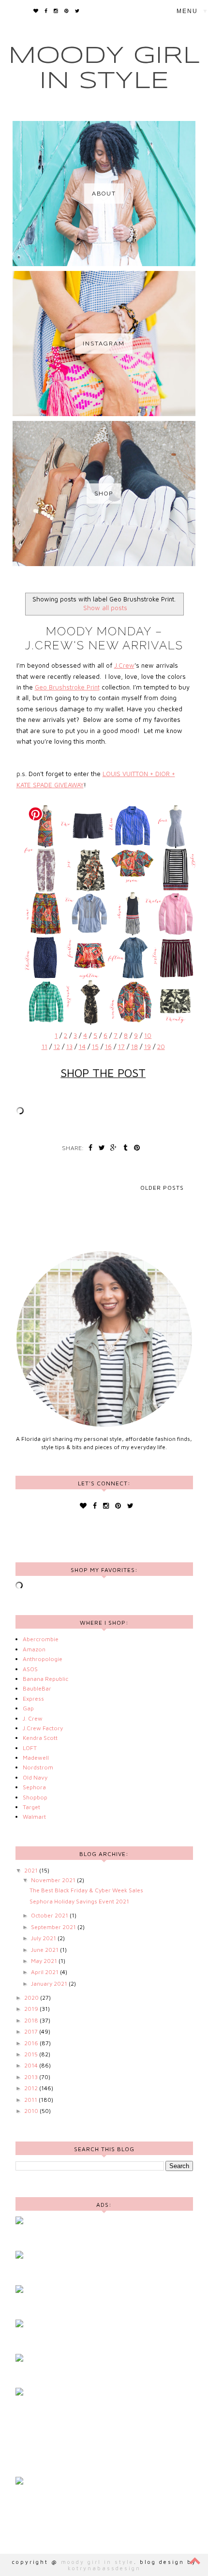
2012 (32, 2088)
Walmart (34, 1817)
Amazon (34, 1649)
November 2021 (54, 1880)
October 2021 (50, 1915)
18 (134, 1047)
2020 (32, 1998)
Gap (28, 1708)
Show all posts (105, 608)
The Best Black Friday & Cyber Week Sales (86, 1890)
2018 (32, 2020)
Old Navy (35, 1777)
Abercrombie (41, 1639)
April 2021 (45, 1972)
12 (57, 1047)
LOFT (30, 1748)
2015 (32, 2054)
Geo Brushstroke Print (67, 687)
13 (69, 1047)
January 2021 (50, 1984)
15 (95, 1047)
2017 (32, 2031)
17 (121, 1047)
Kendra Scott (40, 1738)
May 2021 (45, 1961)
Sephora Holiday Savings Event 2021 (79, 1901)
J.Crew (124, 665)
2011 (31, 2100)
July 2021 (44, 1938)
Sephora (34, 1787)
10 (148, 1035)
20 (161, 1047)
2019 (32, 2009)
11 (45, 1047)
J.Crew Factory (43, 1728)
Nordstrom (38, 1767)
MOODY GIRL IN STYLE (97, 2562)
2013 (32, 2077)
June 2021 (45, 1950)
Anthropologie (43, 1659)
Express (33, 1699)
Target (31, 1807)
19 (148, 1047)
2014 (32, 2065)
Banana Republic (45, 1679)
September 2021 (54, 1927)
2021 (32, 1870)
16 (108, 1047)
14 (82, 1047)
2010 (32, 2111)
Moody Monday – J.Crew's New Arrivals (104, 638)
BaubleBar (37, 1688)
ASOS (30, 1669)
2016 (32, 2043)
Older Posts (162, 1188)
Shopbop (35, 1797)
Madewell (36, 1758)
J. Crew (33, 1718)
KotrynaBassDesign (104, 2568)
